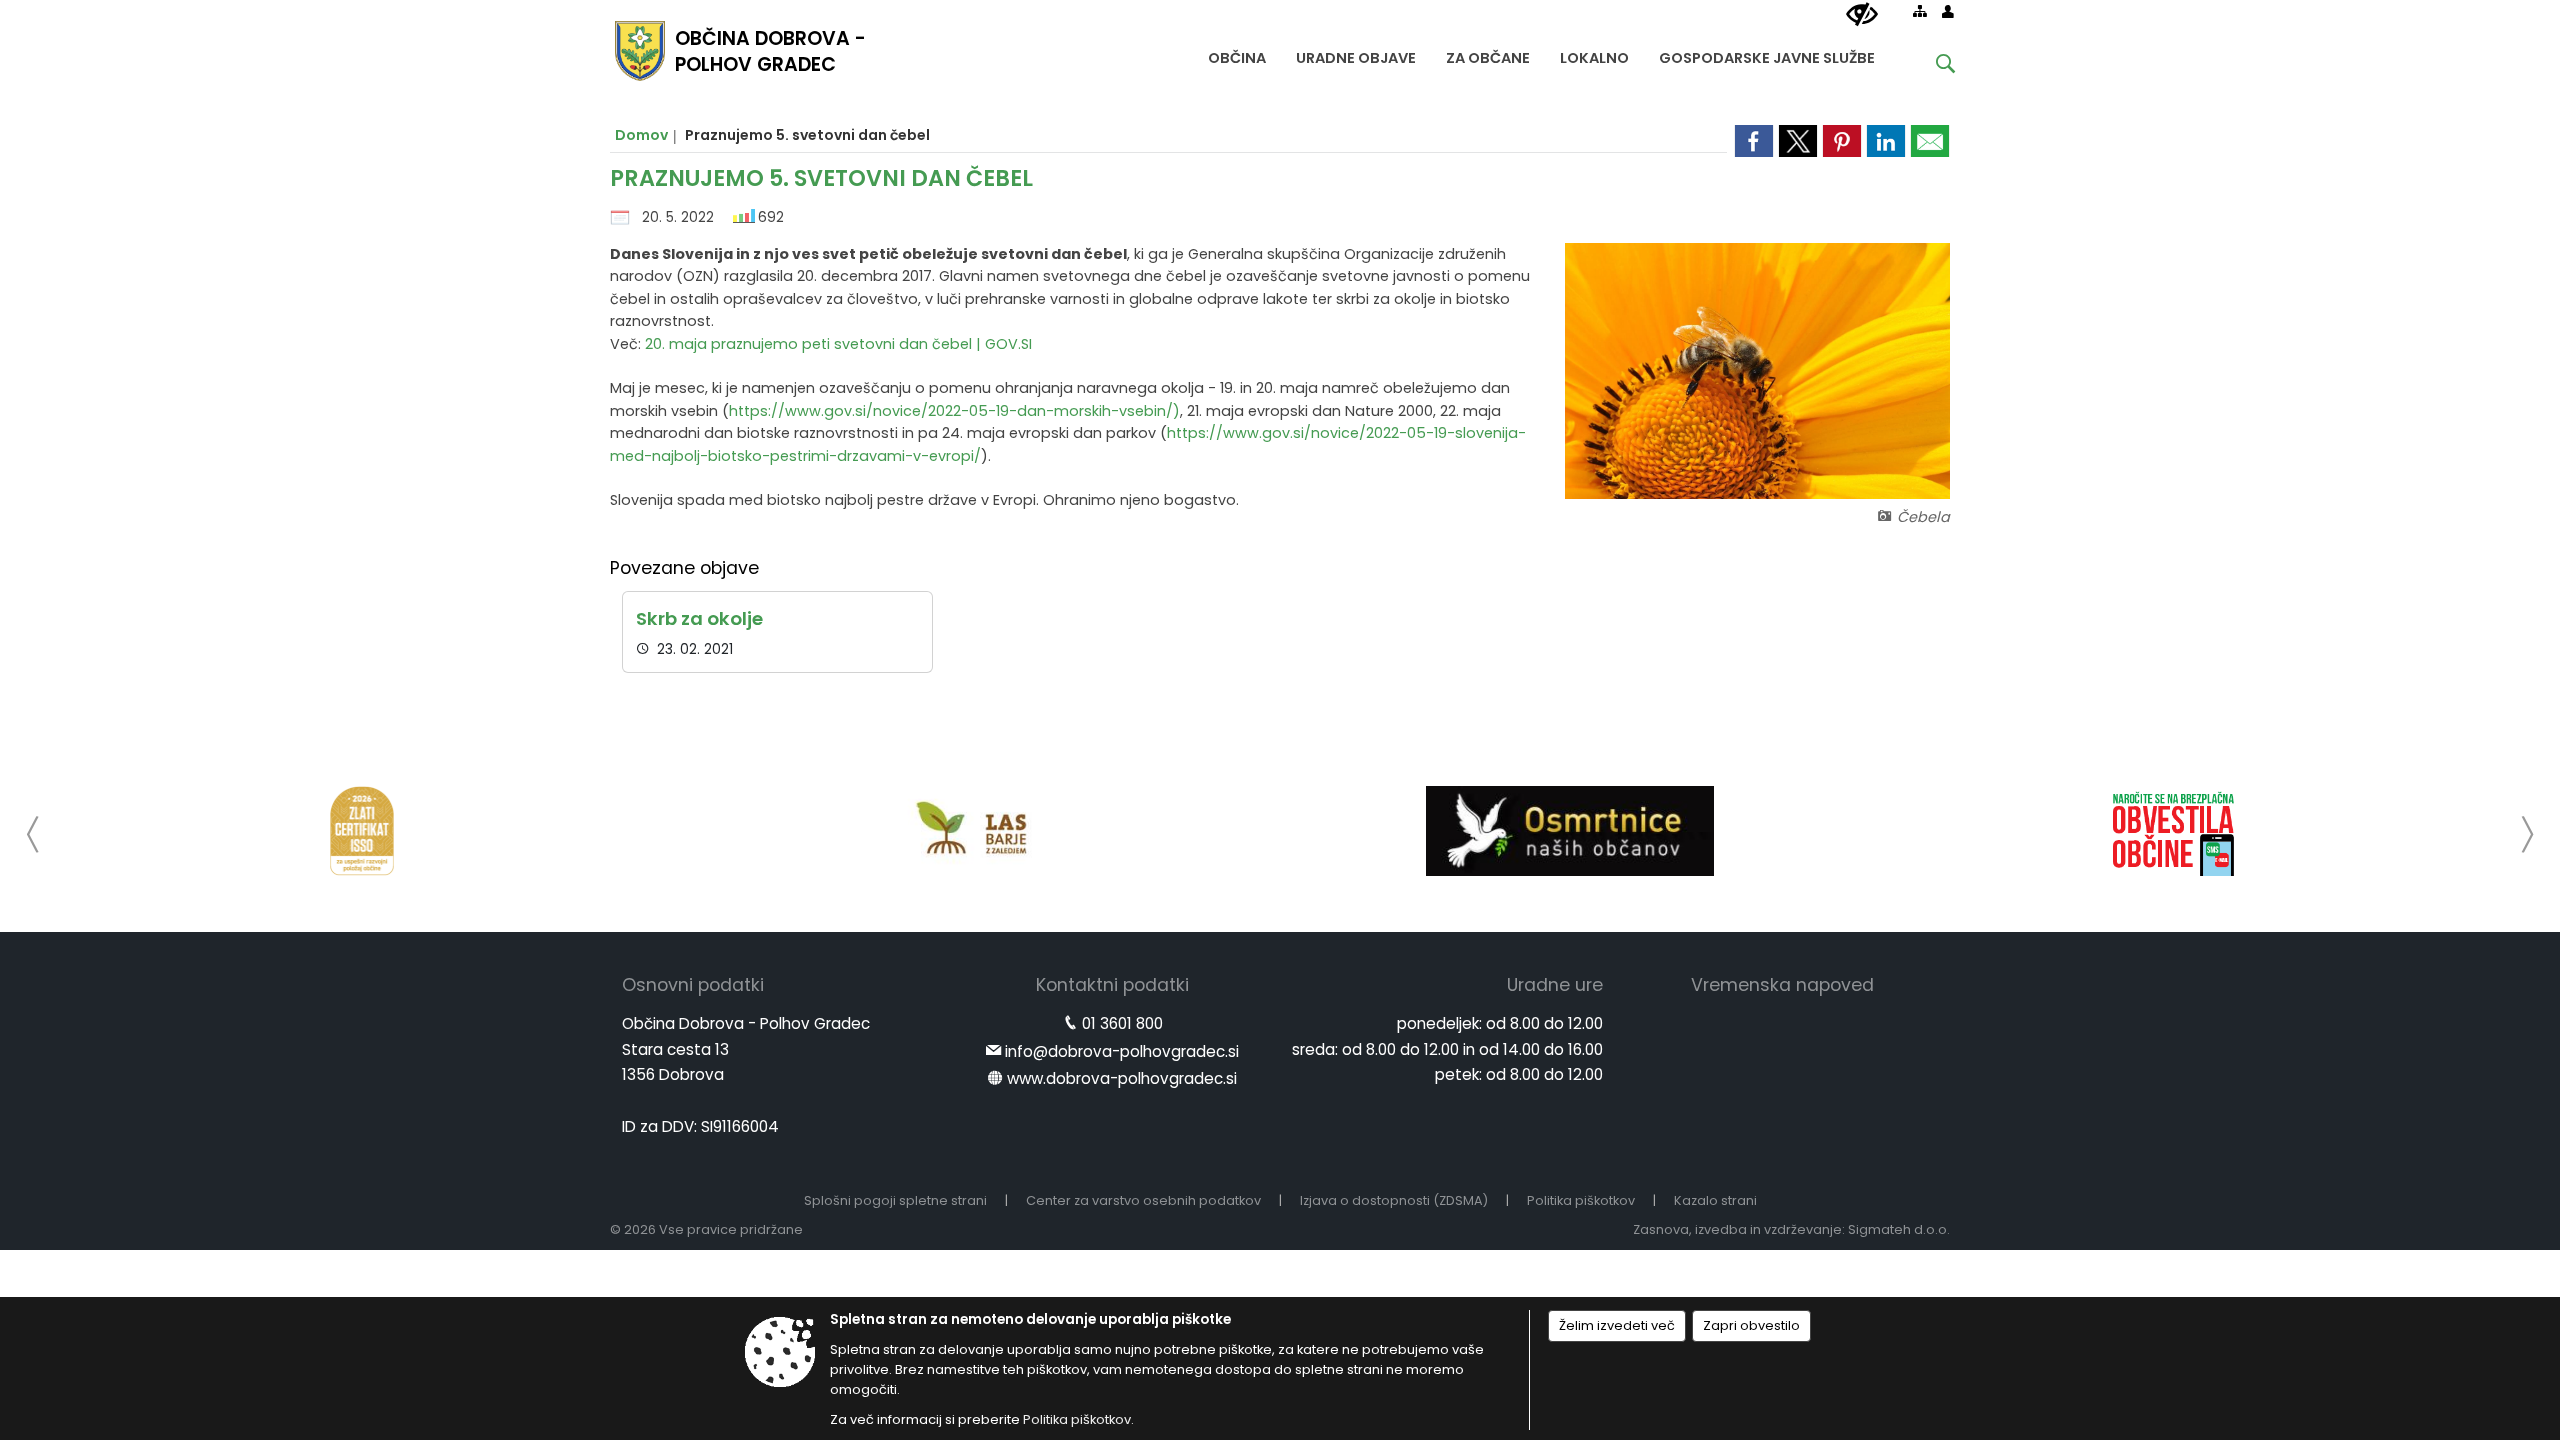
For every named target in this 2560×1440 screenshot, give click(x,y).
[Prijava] (1948, 11)
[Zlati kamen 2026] (362, 831)
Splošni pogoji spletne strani (895, 1200)
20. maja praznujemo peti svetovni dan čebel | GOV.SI (838, 344)
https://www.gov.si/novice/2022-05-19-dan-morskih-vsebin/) (954, 411)
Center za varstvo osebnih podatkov (1143, 1200)
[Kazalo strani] (1920, 11)
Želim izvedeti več (1617, 1325)
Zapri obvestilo (1751, 1325)
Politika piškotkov (1581, 1200)
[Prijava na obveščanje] (2174, 831)
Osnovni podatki (693, 985)
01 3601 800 (1122, 1023)
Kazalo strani (1715, 1200)
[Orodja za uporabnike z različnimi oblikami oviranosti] (1862, 15)
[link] (1754, 141)
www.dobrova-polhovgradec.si (1122, 1078)
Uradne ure (1555, 985)
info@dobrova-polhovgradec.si (1122, 1051)
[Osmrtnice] (1569, 831)
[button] (33, 834)
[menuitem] (1237, 53)
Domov (641, 135)
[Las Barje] (965, 831)
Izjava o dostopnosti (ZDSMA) (1394, 1200)
